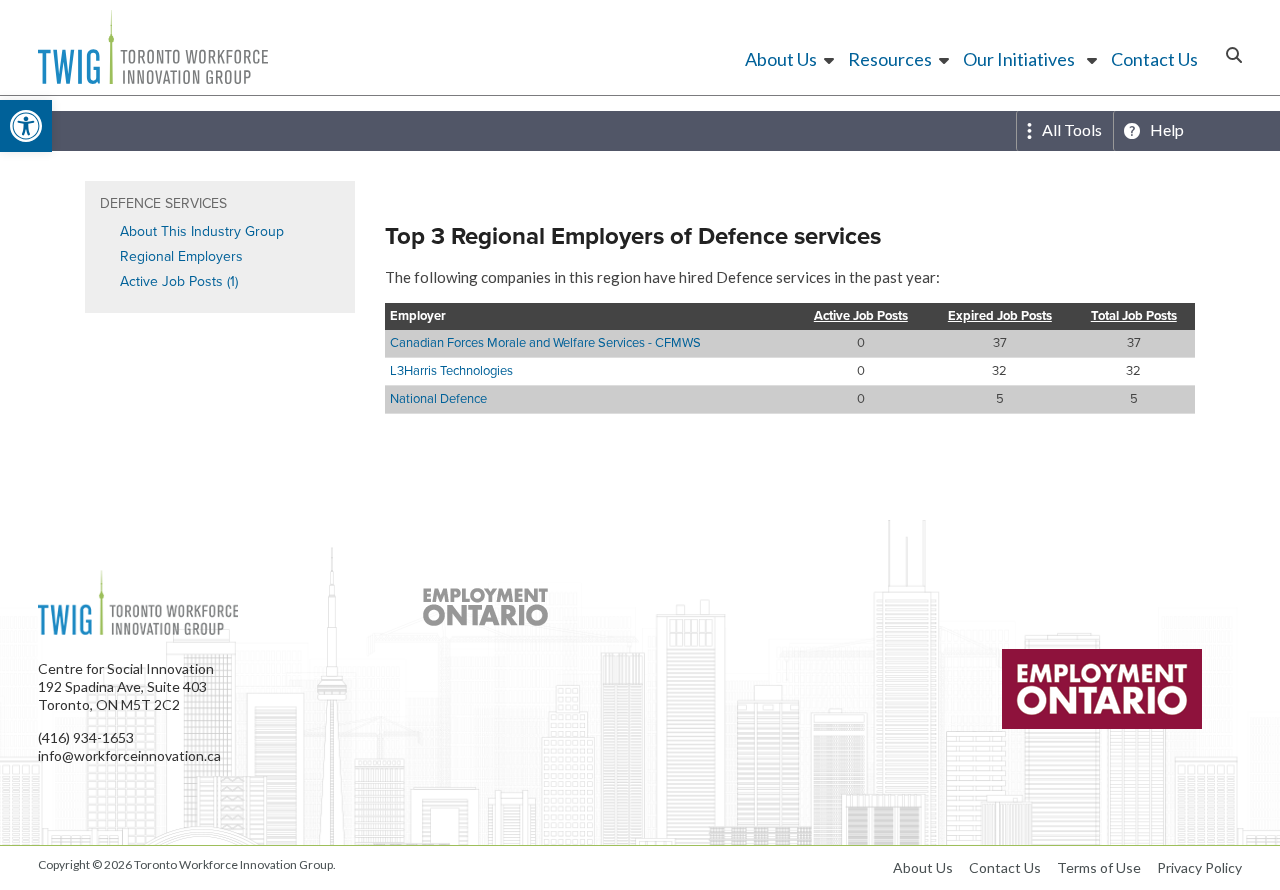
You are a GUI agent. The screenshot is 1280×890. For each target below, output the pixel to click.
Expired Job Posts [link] (1000, 316)
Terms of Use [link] (1099, 867)
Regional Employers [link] (181, 256)
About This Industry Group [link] (202, 231)
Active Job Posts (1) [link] (179, 281)
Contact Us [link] (1154, 59)
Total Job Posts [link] (1134, 316)
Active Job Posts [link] (861, 316)
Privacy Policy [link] (1199, 867)
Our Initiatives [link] (1019, 59)
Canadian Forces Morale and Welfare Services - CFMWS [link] (545, 342)
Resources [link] (890, 59)
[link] (26, 126)
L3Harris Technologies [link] (451, 370)
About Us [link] (781, 59)
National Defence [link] (438, 398)
